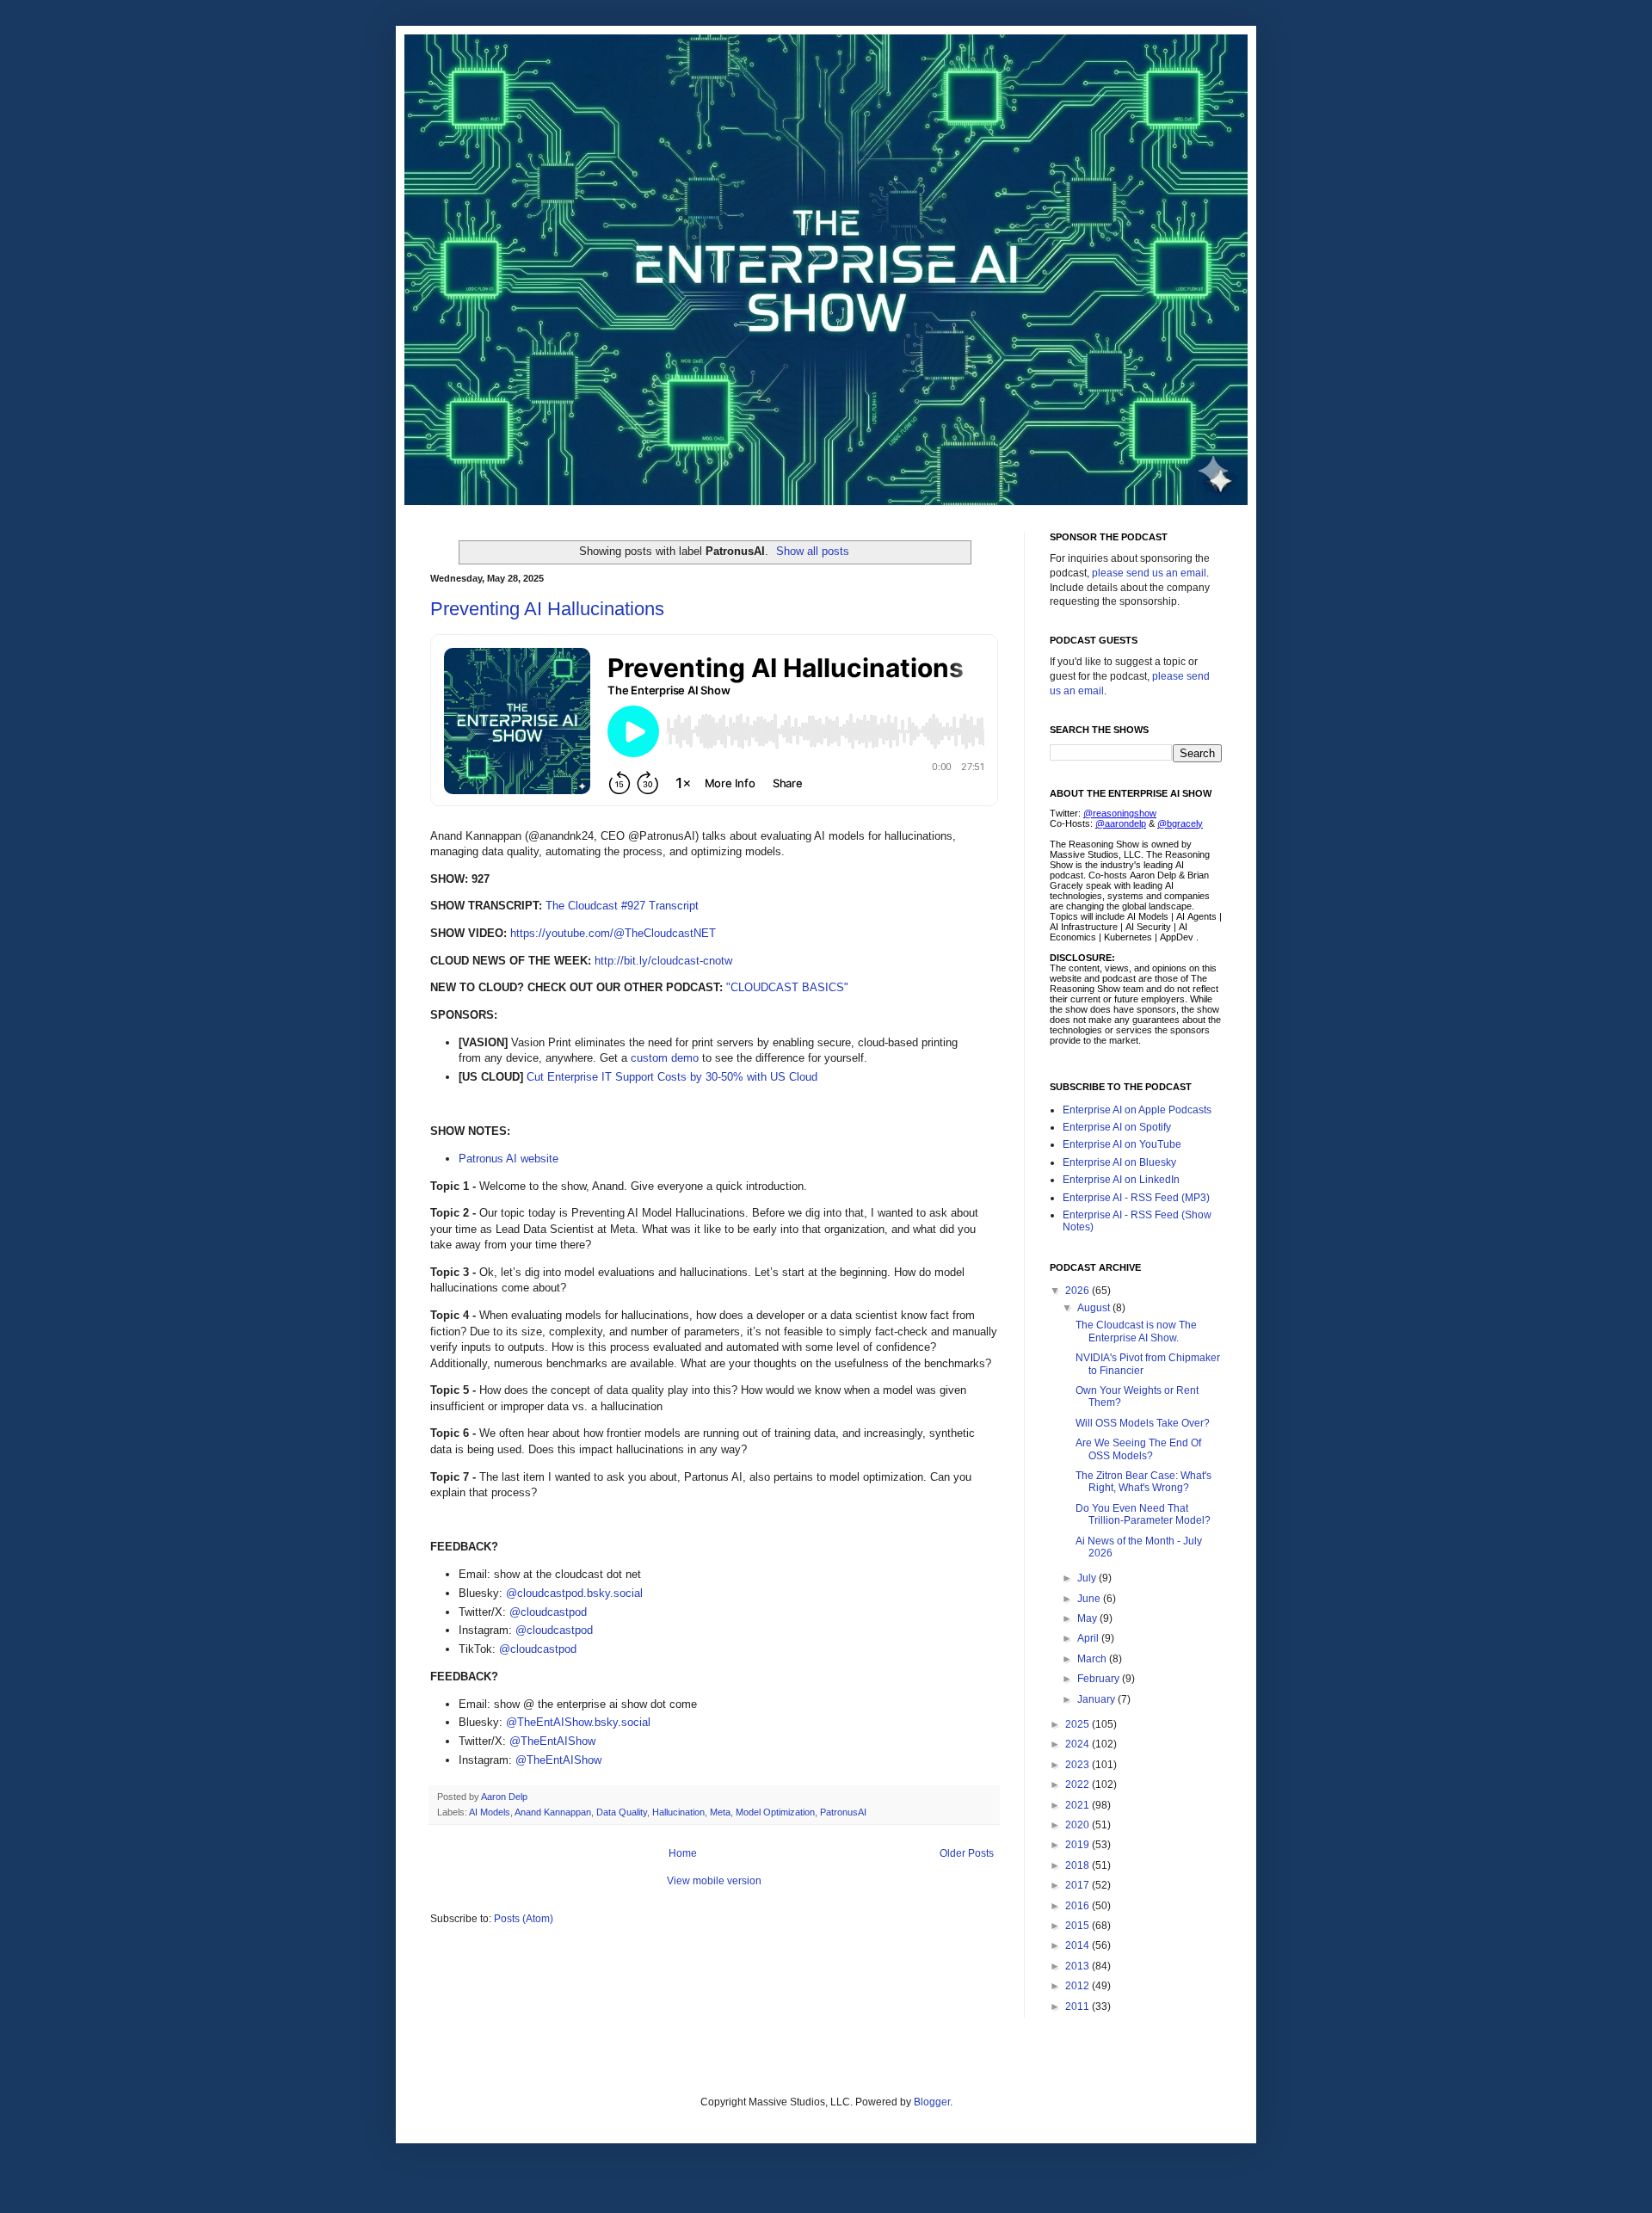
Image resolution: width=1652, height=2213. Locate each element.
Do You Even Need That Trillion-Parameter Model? (1143, 1514)
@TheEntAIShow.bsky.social (578, 1722)
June (1090, 1599)
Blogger (932, 2102)
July (1088, 1578)
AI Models (490, 1812)
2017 (1079, 1885)
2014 (1079, 1945)
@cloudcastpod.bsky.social (574, 1593)
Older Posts (967, 1853)
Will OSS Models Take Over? (1143, 1423)
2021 (1079, 1805)
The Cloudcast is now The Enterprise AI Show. (1136, 1331)
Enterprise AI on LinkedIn (1121, 1180)
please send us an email (1149, 573)
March (1093, 1659)
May (1088, 1618)
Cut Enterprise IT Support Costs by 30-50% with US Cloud (672, 1077)
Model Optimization (775, 1812)
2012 (1079, 1986)
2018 (1079, 1865)
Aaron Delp (505, 1797)
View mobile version (714, 1881)
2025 (1079, 1724)
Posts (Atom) (524, 1919)
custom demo (665, 1058)
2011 (1079, 2006)
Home (683, 1853)
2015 (1079, 1926)
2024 (1079, 1744)
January (1097, 1699)
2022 (1079, 1785)
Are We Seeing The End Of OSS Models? (1138, 1449)
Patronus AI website (509, 1159)
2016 (1079, 1906)
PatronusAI (843, 1812)
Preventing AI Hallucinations (547, 609)
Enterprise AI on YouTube (1122, 1144)
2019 (1079, 1845)
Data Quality (622, 1812)
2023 (1079, 1765)
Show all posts (813, 551)
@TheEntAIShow (552, 1741)
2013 (1079, 1966)
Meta (720, 1812)
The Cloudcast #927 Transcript (622, 906)
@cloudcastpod (548, 1612)
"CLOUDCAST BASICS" (787, 987)
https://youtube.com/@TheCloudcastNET (613, 933)
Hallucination (678, 1812)
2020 (1079, 1825)
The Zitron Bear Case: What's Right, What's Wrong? (1143, 1482)
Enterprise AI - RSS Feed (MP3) (1136, 1198)
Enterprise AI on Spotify (1117, 1127)
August (1095, 1308)
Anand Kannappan (553, 1812)
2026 (1079, 1291)
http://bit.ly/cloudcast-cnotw (663, 961)
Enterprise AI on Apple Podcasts (1137, 1110)
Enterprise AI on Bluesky (1119, 1162)
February (1100, 1679)
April (1089, 1638)
